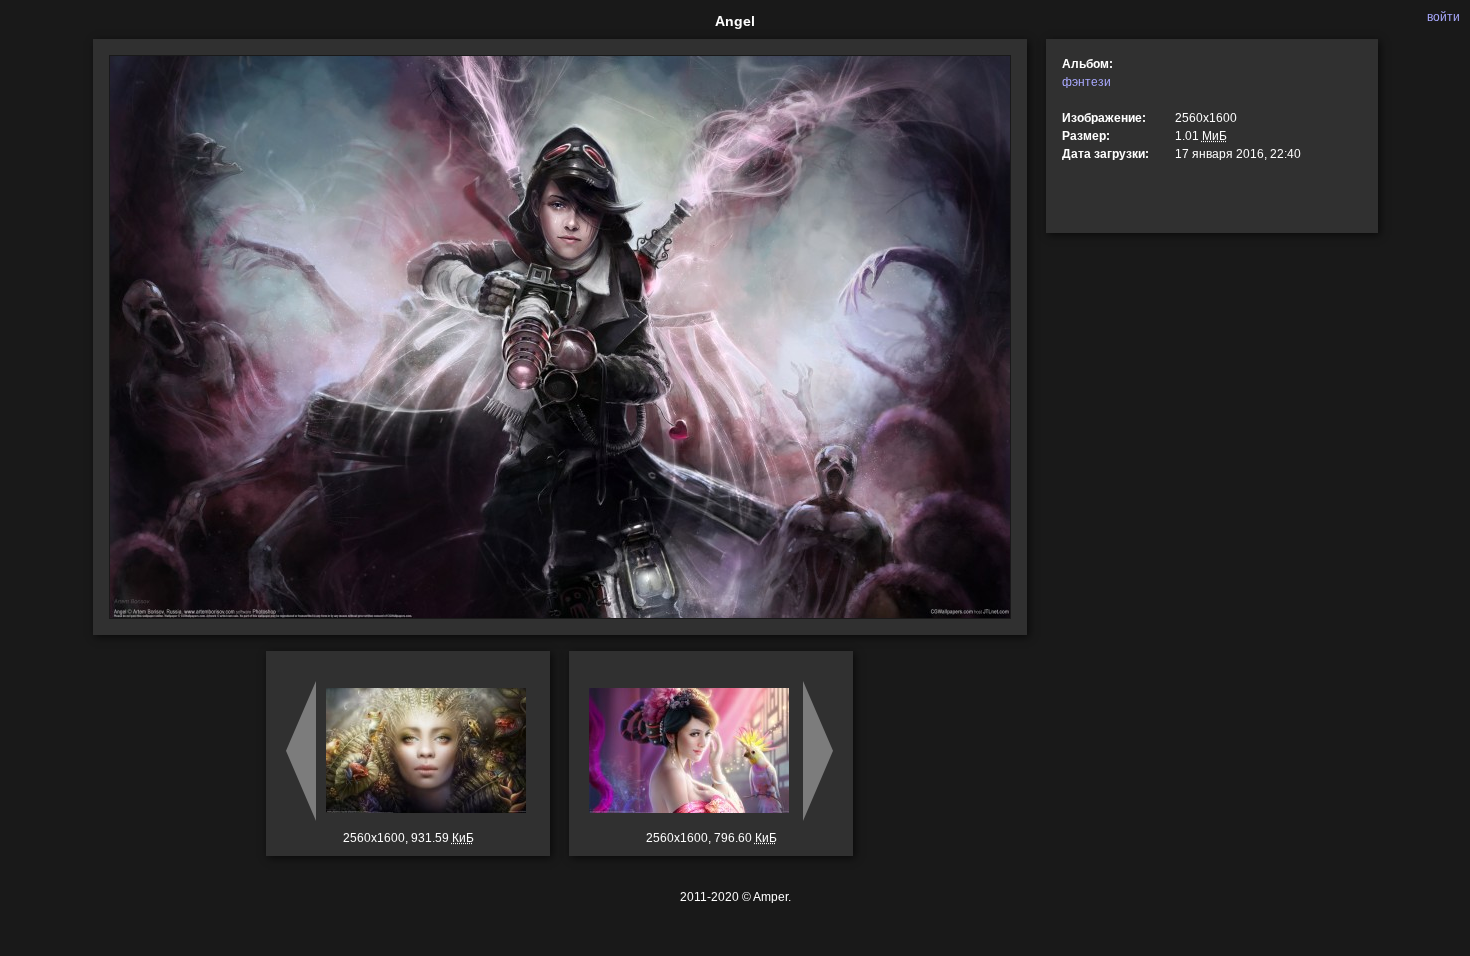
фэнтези (1086, 82)
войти (1443, 17)
